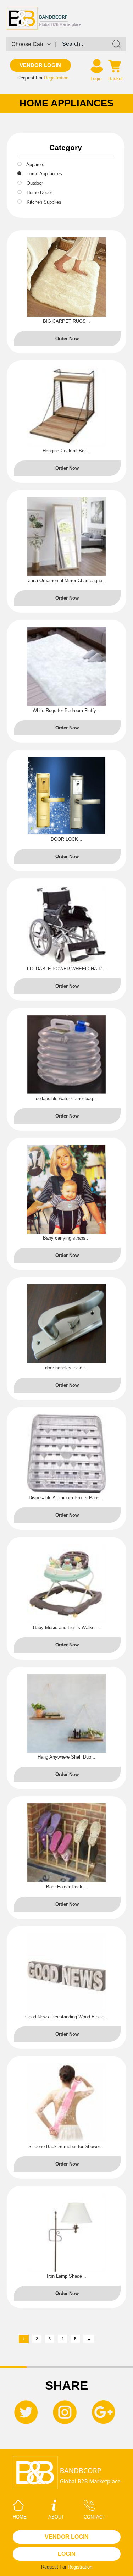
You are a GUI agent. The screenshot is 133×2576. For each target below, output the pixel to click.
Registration (56, 78)
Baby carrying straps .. (66, 1238)
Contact (95, 2517)
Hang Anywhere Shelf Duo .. (66, 1757)
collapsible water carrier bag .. (66, 1099)
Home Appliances (44, 174)
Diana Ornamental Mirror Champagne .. (66, 581)
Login (96, 79)
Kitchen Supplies (44, 202)
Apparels (35, 164)
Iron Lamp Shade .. (66, 2276)
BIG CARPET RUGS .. (66, 321)
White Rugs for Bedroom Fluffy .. (66, 710)
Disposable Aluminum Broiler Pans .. (66, 1498)
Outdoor (35, 183)
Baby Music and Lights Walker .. (66, 1628)
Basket (115, 79)
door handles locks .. (66, 1368)
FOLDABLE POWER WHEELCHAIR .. (66, 969)
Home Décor (39, 192)
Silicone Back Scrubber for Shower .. (66, 2147)
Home (20, 2517)
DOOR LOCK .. (66, 839)
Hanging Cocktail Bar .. (66, 451)
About (56, 2517)
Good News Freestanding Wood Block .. (66, 2017)
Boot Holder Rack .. (66, 1887)
